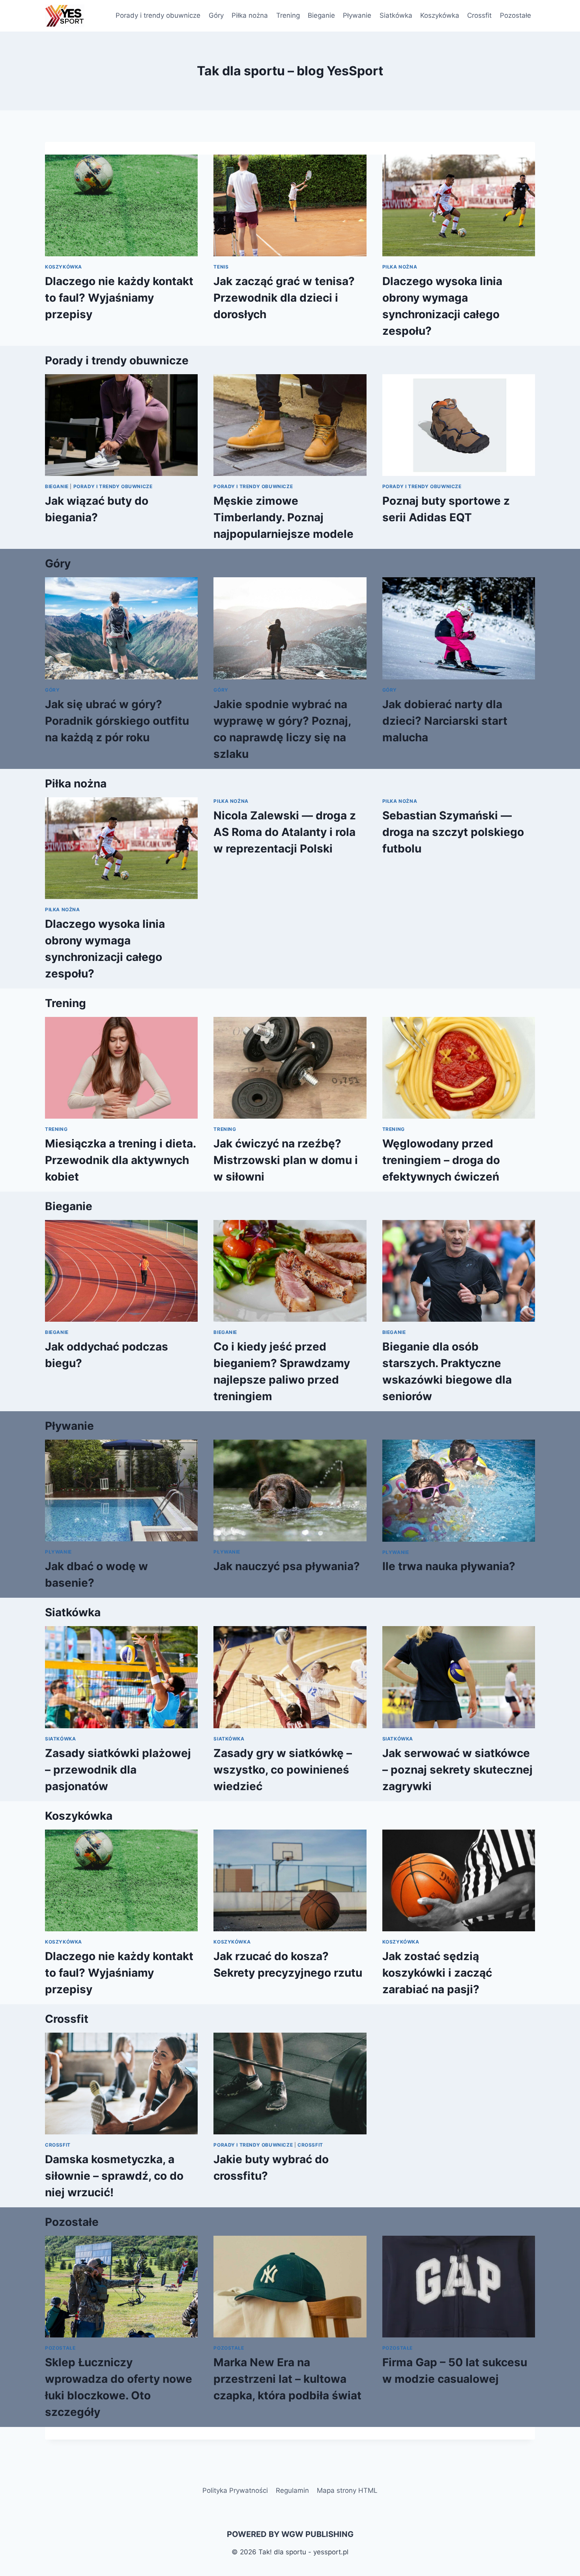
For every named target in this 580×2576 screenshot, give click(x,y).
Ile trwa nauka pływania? (449, 1566)
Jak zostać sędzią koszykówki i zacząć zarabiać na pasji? (437, 1973)
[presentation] (121, 205)
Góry (216, 15)
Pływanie (357, 15)
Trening (288, 15)
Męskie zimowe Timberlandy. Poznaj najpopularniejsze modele (283, 517)
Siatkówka (396, 15)
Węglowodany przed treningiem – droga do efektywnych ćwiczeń (441, 1160)
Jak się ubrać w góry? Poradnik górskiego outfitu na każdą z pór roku (117, 721)
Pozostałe (515, 15)
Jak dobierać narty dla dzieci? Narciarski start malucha (445, 721)
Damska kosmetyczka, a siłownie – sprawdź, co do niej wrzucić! (114, 2176)
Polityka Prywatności (235, 2490)
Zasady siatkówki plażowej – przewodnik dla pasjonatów (118, 1770)
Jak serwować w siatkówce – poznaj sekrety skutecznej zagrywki (457, 1770)
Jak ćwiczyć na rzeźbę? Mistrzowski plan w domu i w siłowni (286, 1160)
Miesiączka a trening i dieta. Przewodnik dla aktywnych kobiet (120, 1160)
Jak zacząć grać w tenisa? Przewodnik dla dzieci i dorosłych (284, 298)
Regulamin (292, 2490)
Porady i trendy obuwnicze (158, 15)
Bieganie (321, 15)
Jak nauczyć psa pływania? (287, 1566)
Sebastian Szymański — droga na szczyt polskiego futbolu (453, 832)
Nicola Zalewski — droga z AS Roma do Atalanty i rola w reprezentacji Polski (285, 832)
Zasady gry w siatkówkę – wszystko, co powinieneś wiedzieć (283, 1770)
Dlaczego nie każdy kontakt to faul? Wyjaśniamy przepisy (119, 298)
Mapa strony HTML (347, 2490)
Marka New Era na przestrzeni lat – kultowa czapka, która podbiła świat (287, 2379)
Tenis (221, 267)
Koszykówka (440, 15)
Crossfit (479, 15)
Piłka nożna (250, 15)
